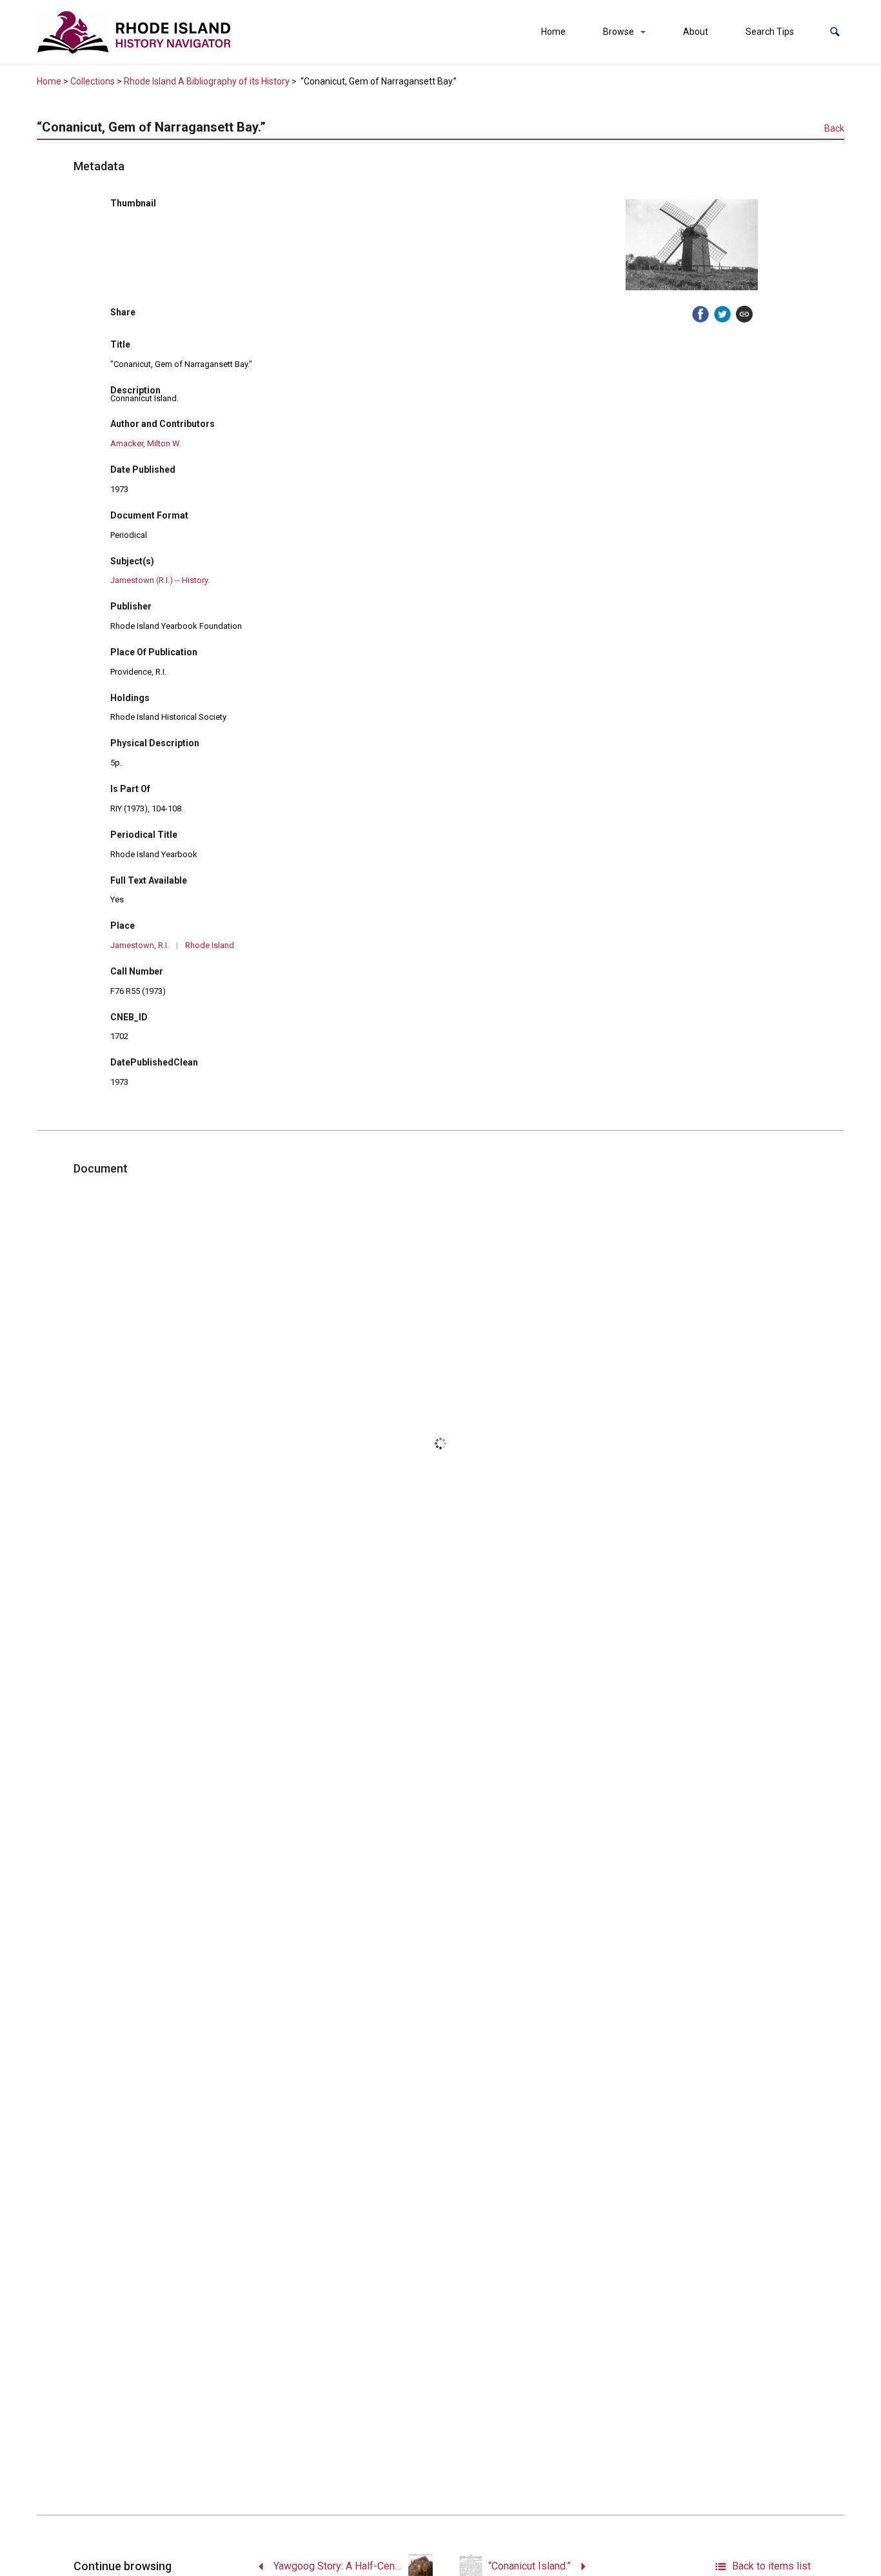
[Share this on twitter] (722, 314)
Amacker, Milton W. (146, 443)
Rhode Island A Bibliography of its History (207, 81)
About (696, 32)
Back (834, 128)
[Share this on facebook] (700, 314)
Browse (619, 32)
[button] (835, 32)
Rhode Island (210, 945)
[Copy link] (744, 314)
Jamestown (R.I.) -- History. (160, 580)
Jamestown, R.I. (140, 945)
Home (553, 32)
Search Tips (770, 32)
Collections (93, 81)
